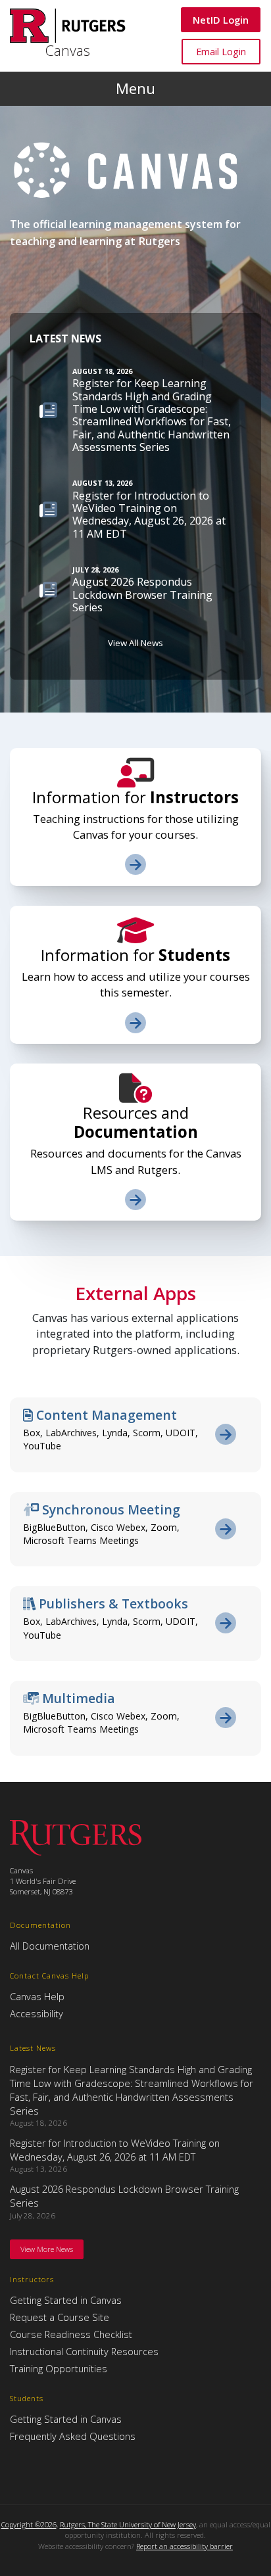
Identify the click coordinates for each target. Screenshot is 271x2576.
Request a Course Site (60, 2317)
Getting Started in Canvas (66, 2300)
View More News (47, 2249)
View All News (135, 643)
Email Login (221, 51)
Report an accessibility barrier (185, 2546)
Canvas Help (37, 1996)
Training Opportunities (59, 2368)
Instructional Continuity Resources (84, 2351)
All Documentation (50, 1946)
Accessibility (37, 2013)
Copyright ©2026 (29, 2524)
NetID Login (220, 19)
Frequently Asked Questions (73, 2436)
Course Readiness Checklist (71, 2334)
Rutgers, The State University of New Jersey (128, 2524)
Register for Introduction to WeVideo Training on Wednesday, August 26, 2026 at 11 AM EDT (115, 2150)
